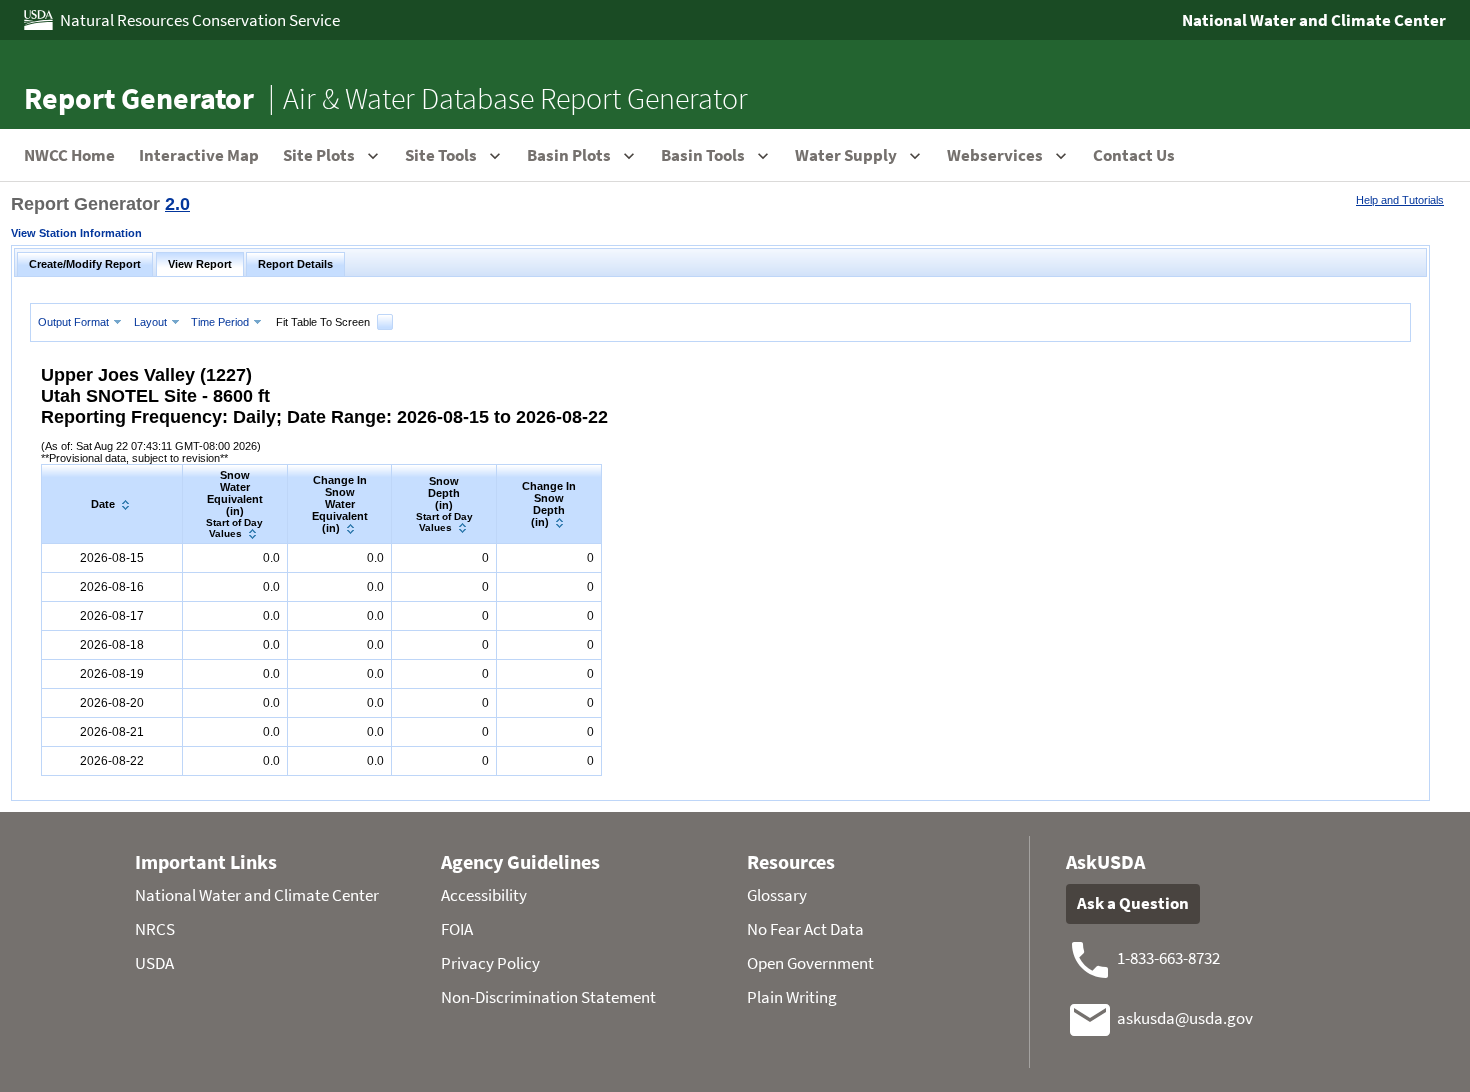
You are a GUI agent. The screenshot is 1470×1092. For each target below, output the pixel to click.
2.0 (177, 204)
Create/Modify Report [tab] (85, 264)
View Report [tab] (200, 264)
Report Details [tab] (295, 264)
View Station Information (76, 233)
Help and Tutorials (1400, 200)
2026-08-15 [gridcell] (112, 558)
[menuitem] (82, 321)
